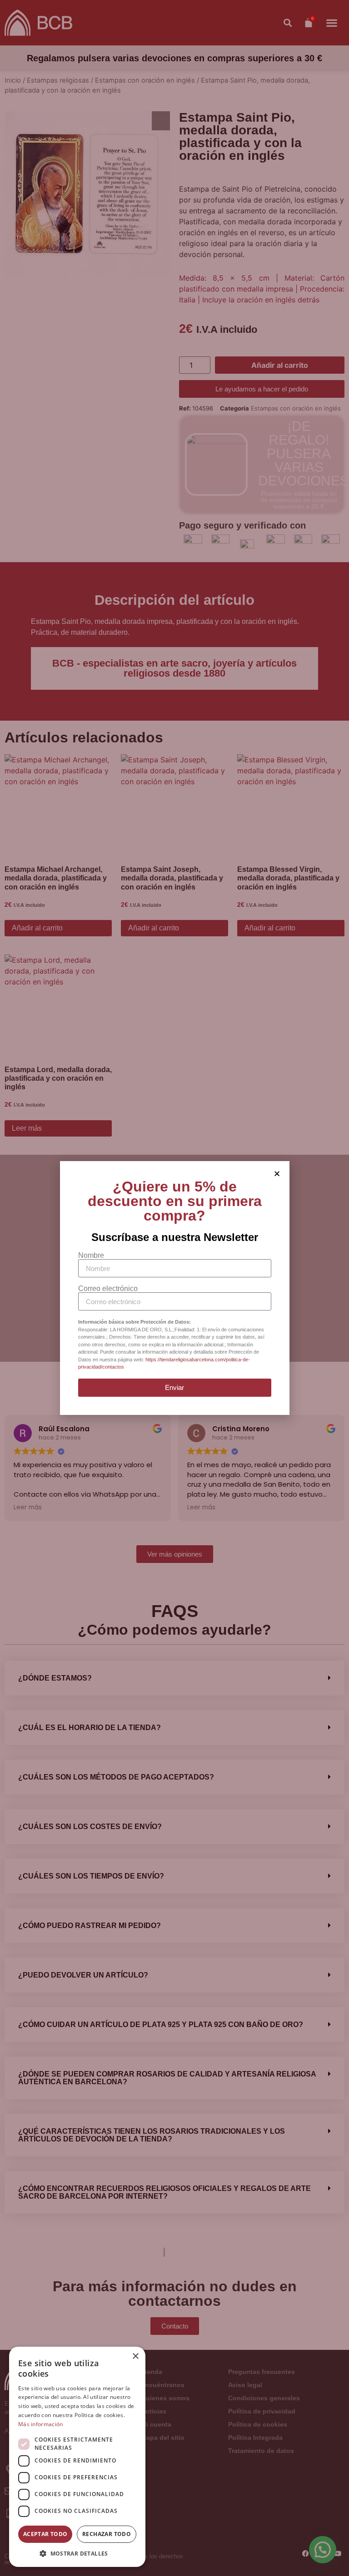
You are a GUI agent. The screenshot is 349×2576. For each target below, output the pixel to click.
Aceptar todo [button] (45, 2534)
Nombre (91, 1256)
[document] (174, 1288)
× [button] (135, 2356)
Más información (41, 2424)
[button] (77, 2553)
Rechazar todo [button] (107, 2534)
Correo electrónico (108, 1289)
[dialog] (77, 2457)
